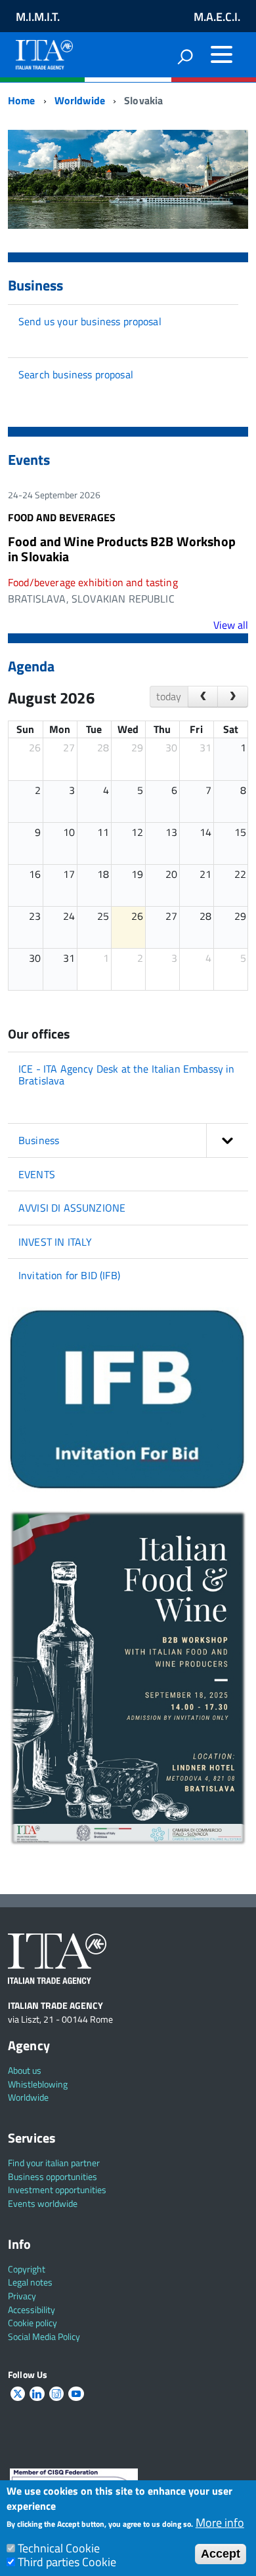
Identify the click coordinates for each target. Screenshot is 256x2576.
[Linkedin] (37, 2394)
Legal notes (30, 2282)
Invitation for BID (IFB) (69, 1275)
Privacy (22, 2296)
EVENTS (37, 1174)
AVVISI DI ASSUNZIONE (72, 1208)
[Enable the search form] (185, 56)
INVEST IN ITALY (55, 1242)
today (169, 696)
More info (220, 2523)
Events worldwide (43, 2203)
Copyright (27, 2269)
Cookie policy (32, 2323)
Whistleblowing (38, 2084)
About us (25, 2070)
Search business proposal (76, 374)
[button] (227, 1140)
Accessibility (32, 2309)
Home (22, 100)
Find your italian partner (54, 2163)
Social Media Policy (44, 2336)
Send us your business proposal (90, 321)
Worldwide (80, 100)
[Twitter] (18, 2394)
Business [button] (39, 1140)
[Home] (44, 52)
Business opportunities (53, 2176)
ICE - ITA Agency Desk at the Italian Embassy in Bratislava (127, 1075)
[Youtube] (76, 2394)
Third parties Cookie (67, 2562)
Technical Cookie (59, 2548)
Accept (221, 2554)
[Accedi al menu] (221, 54)
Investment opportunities (57, 2190)
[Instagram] (56, 2394)
